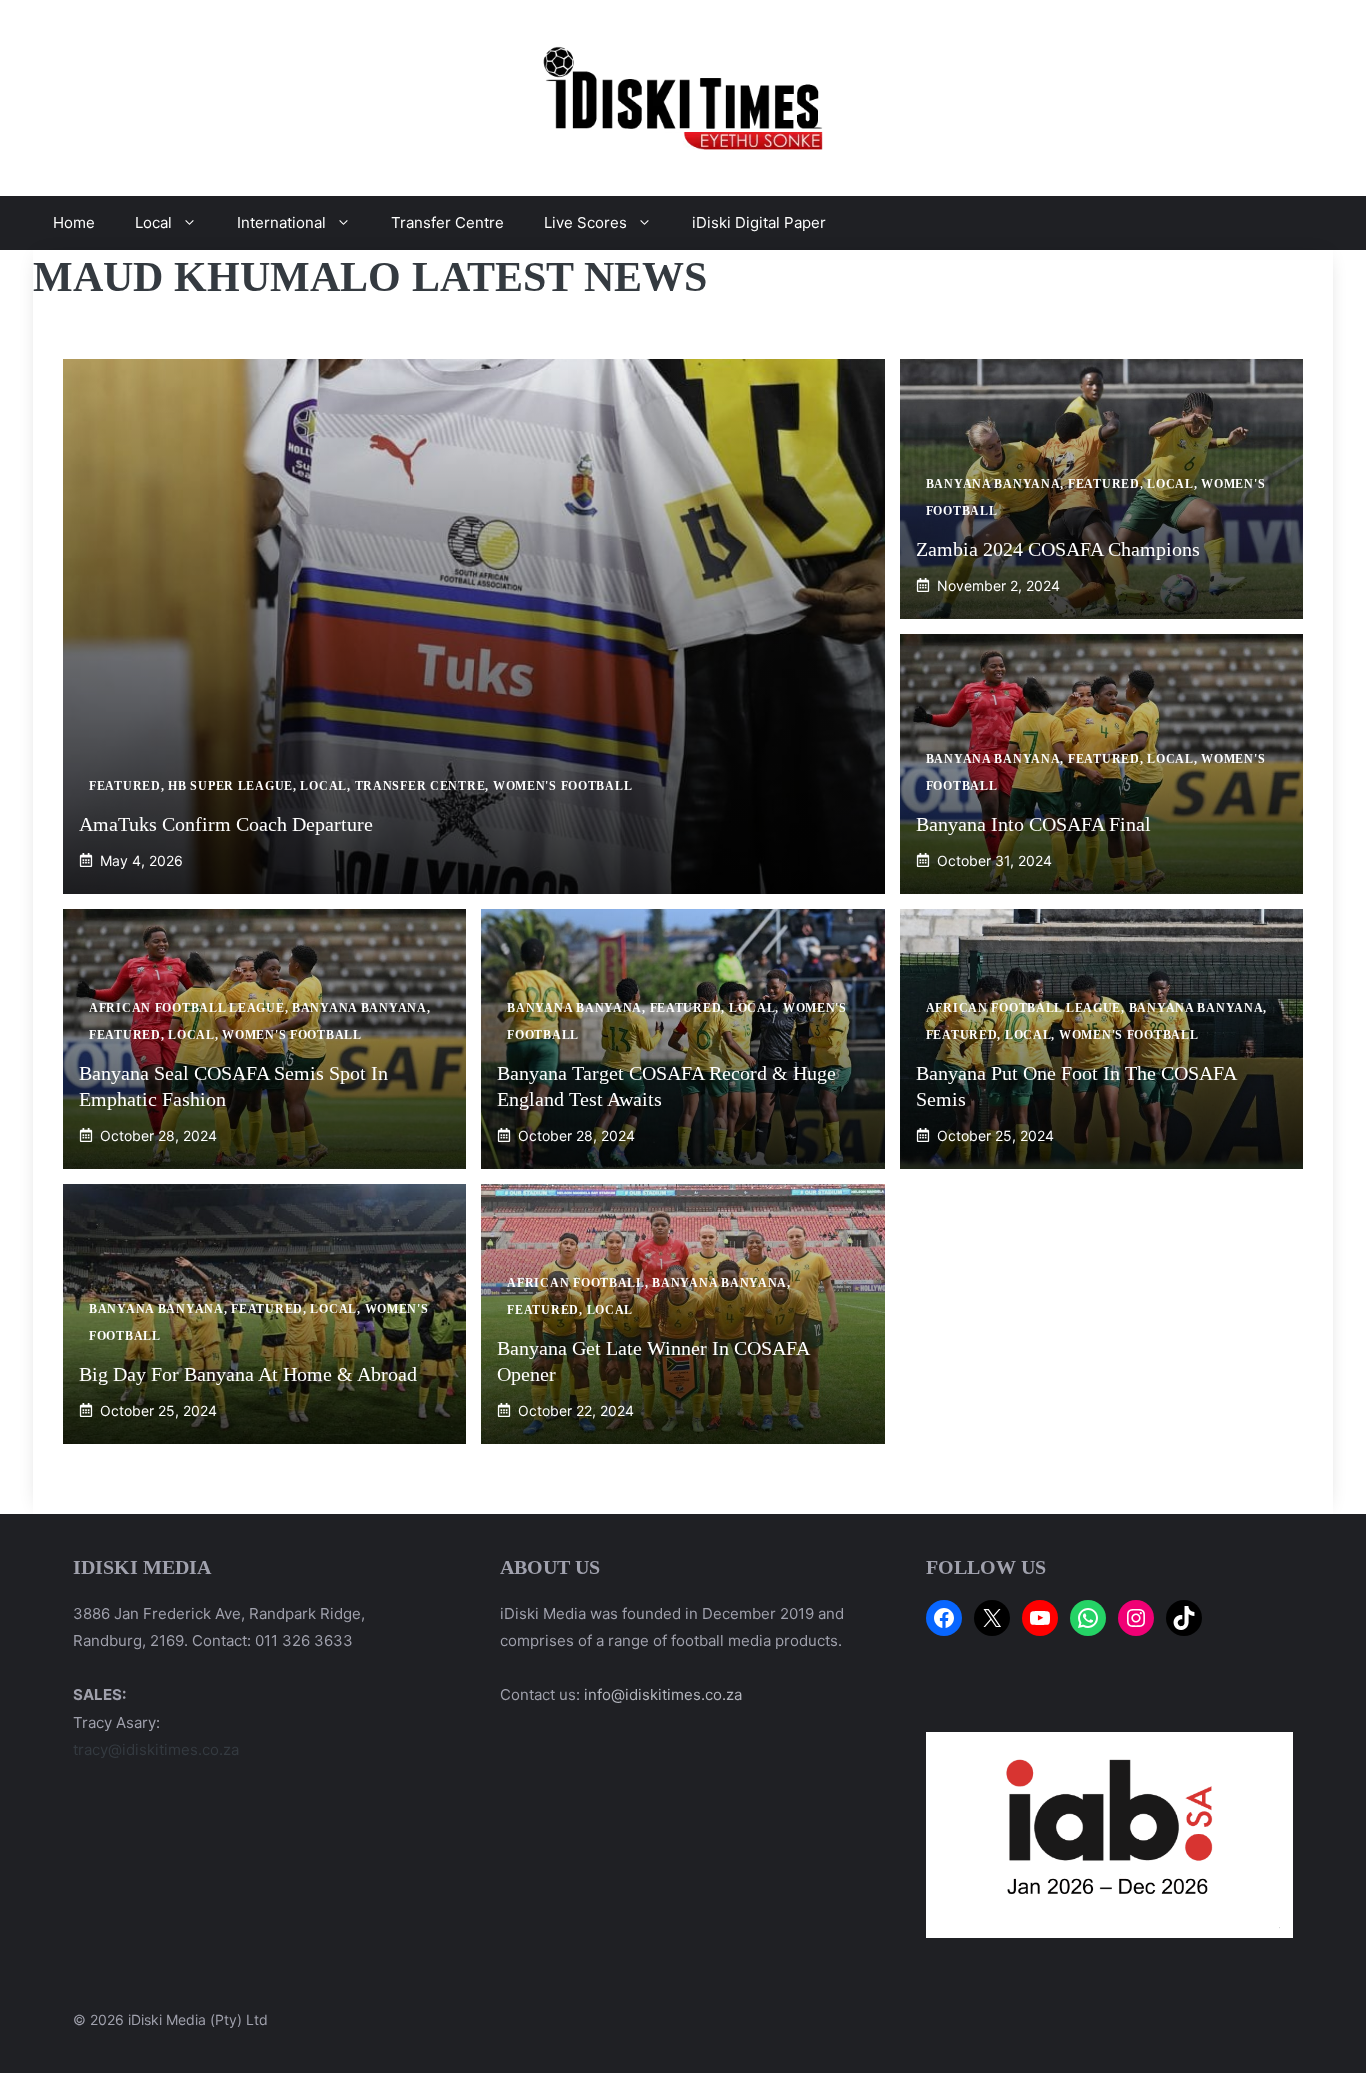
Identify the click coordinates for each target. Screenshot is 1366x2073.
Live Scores (585, 222)
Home (74, 222)
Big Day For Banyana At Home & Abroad (248, 1374)
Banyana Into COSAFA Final (1033, 824)
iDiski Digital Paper (759, 222)
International (281, 222)
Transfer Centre (447, 222)
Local (153, 222)
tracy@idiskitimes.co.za (156, 1749)
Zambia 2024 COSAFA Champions (1058, 549)
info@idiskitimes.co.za (663, 1694)
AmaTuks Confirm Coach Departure (226, 824)
